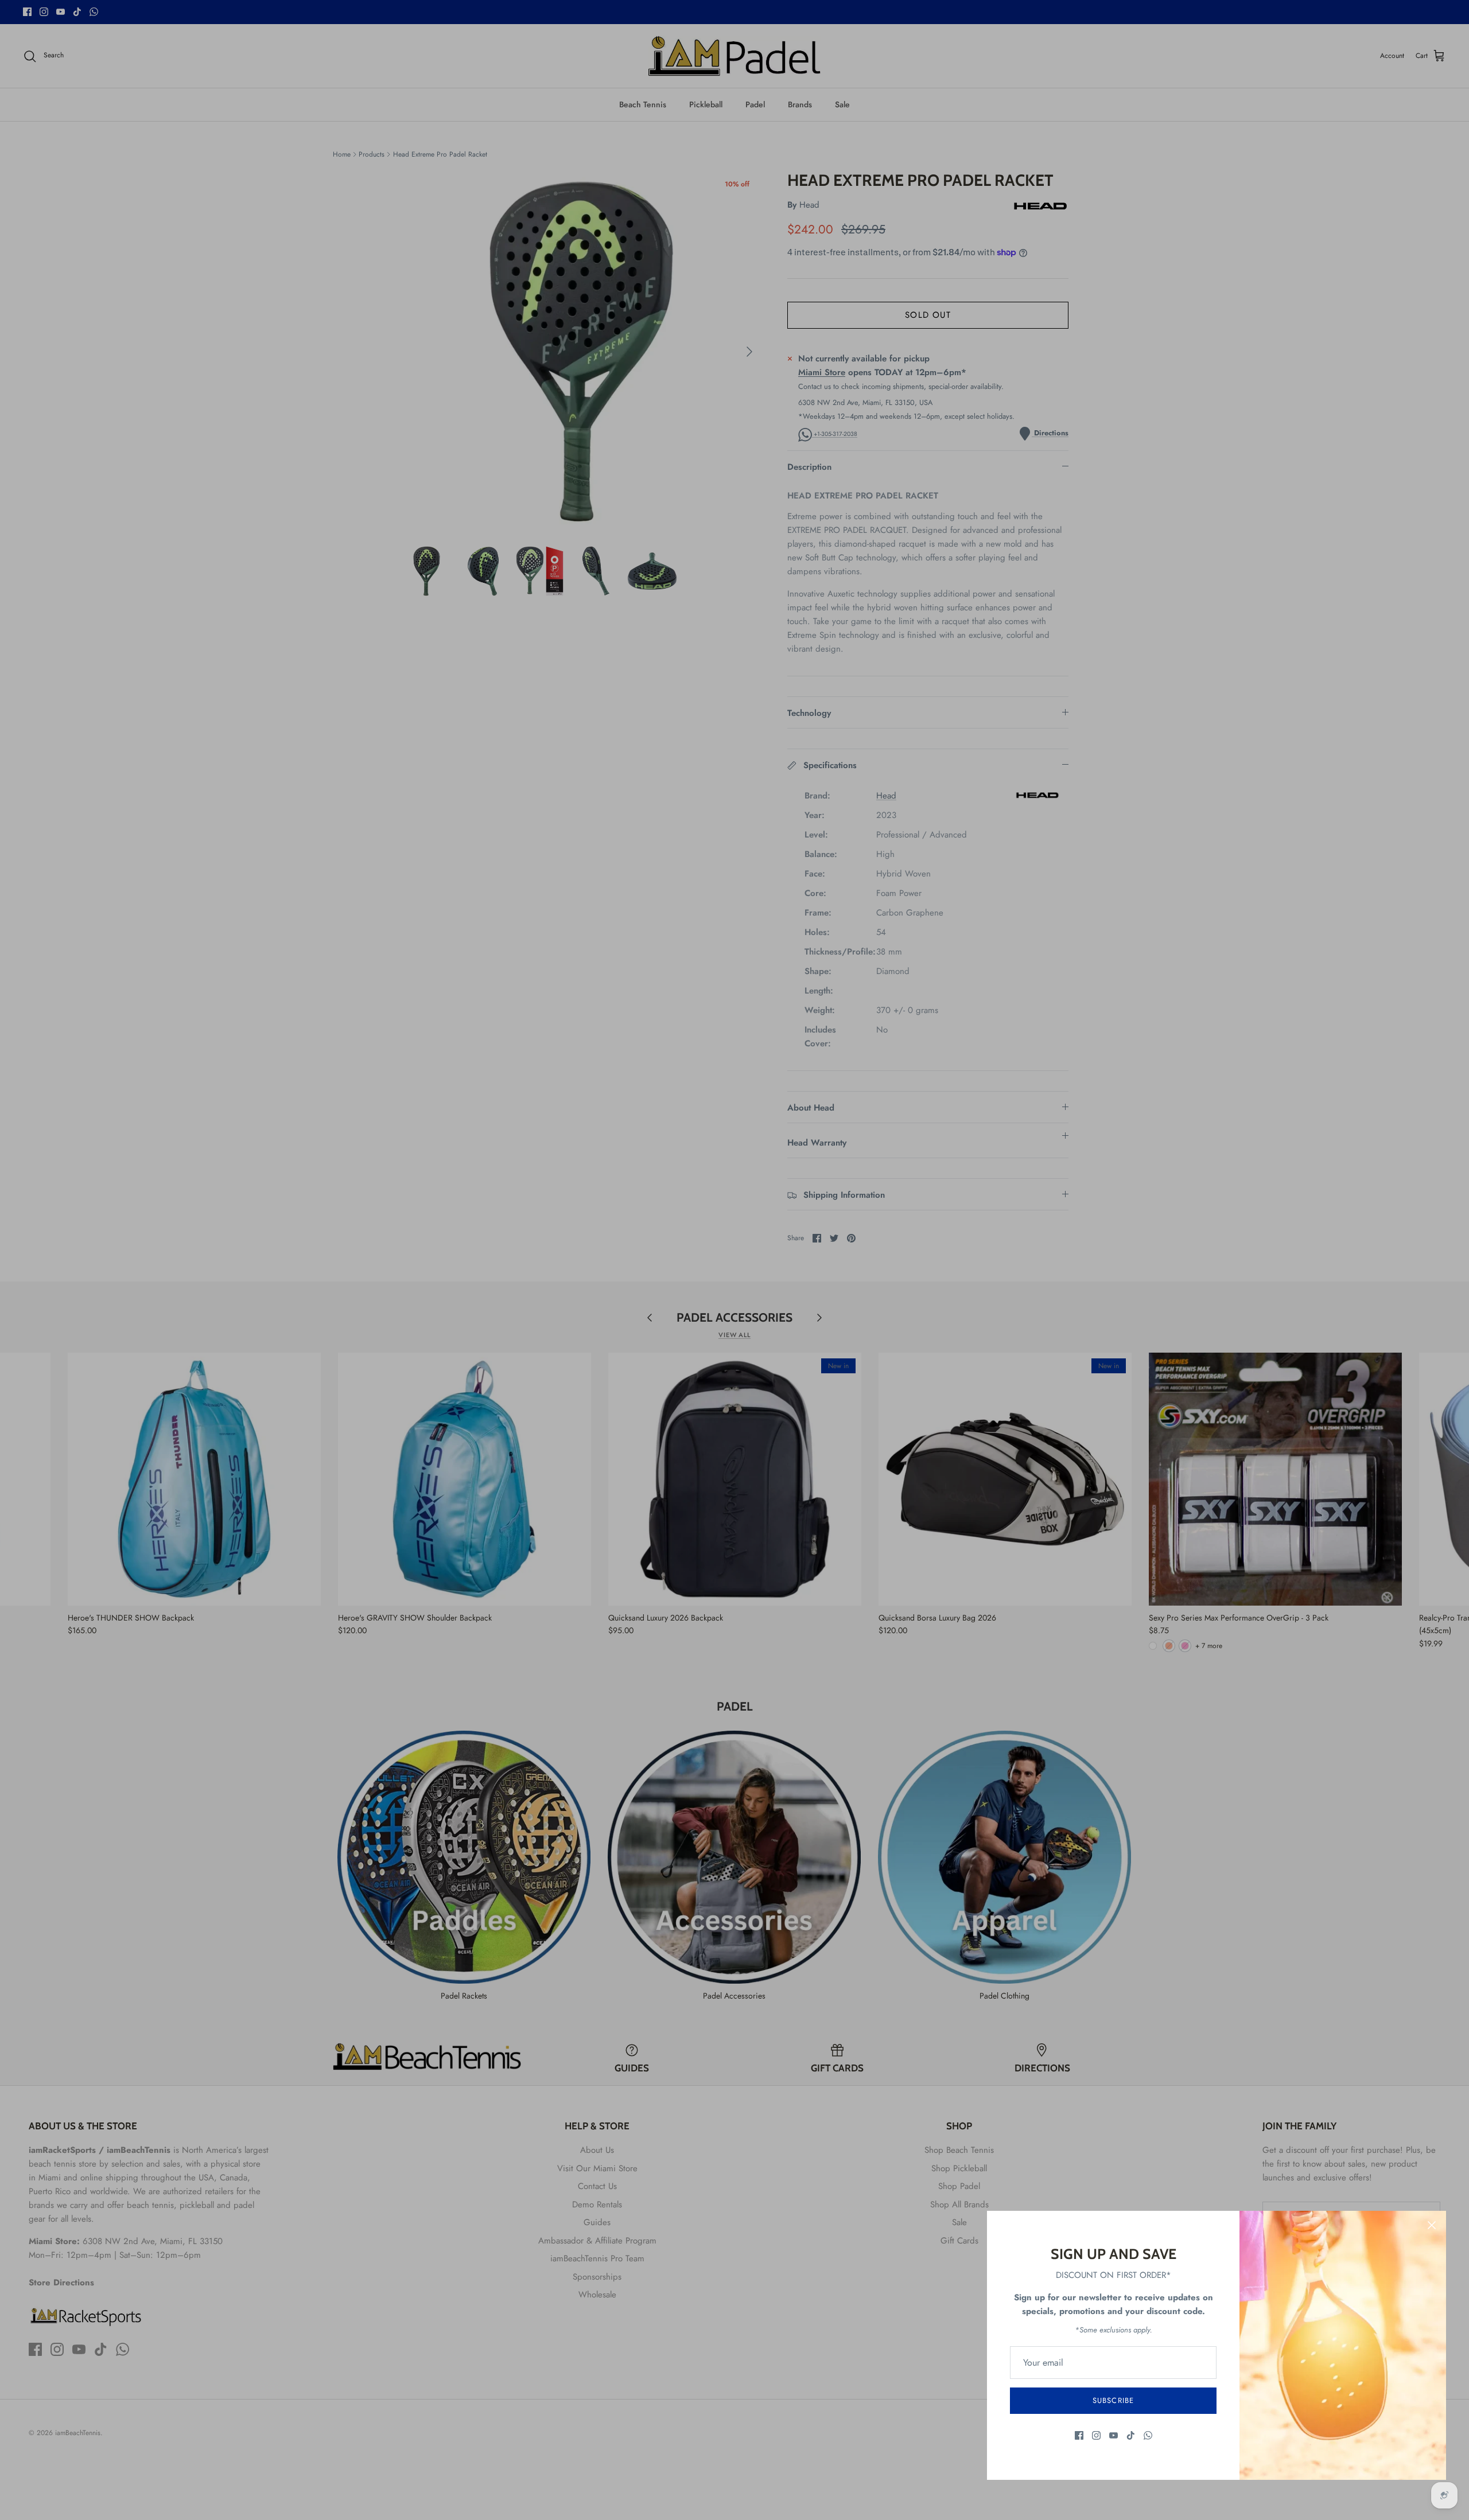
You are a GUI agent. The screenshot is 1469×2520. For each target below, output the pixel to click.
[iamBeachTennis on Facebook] (1079, 2435)
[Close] (1432, 2225)
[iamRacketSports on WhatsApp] (1148, 2435)
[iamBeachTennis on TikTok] (1131, 2435)
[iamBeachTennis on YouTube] (1114, 2435)
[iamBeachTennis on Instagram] (1096, 2435)
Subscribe (1113, 2400)
